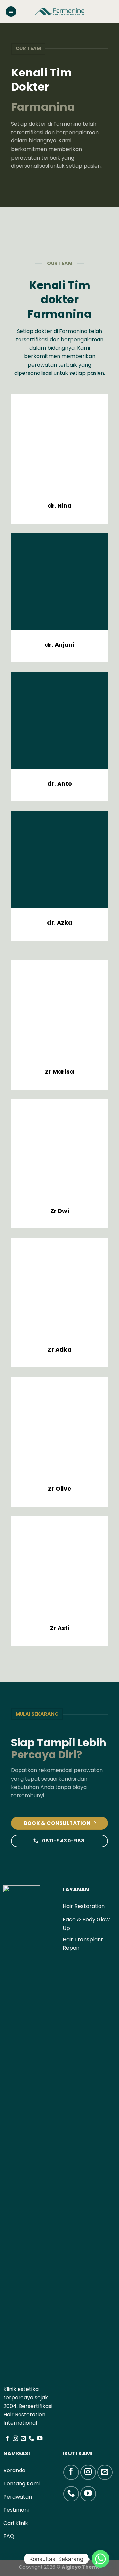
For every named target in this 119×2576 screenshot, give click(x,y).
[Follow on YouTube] (40, 2439)
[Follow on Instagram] (15, 2439)
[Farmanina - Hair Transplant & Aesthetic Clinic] (59, 12)
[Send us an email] (23, 2439)
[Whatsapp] (100, 2559)
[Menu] (11, 12)
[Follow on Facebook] (7, 2439)
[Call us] (31, 2439)
